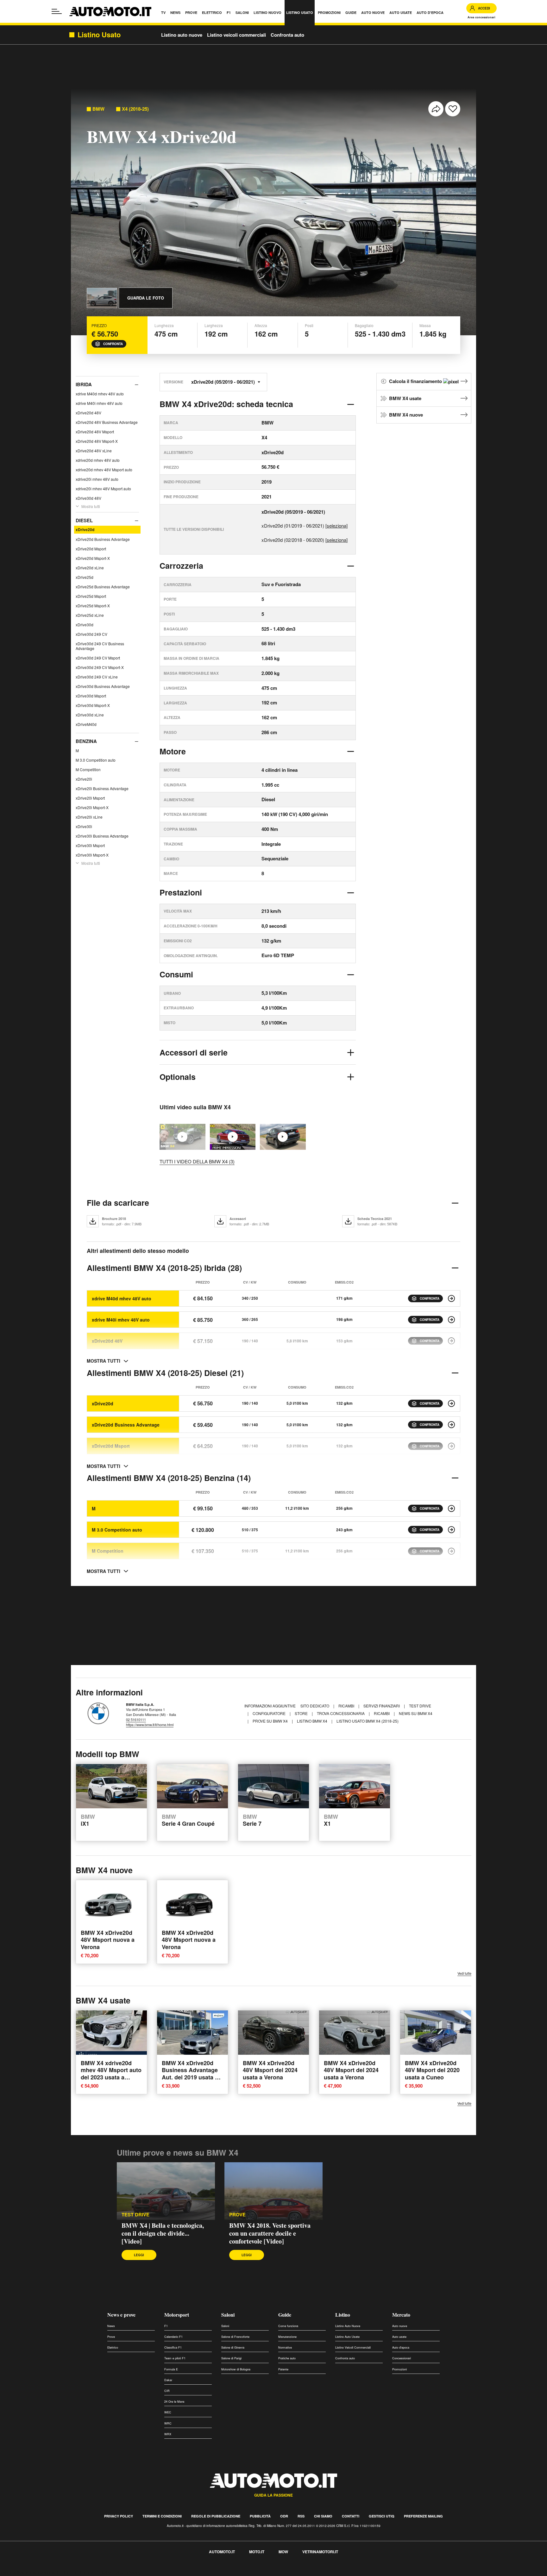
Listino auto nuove (182, 35)
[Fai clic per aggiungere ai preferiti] (453, 109)
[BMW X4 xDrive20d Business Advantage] (451, 1425)
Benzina (86, 741)
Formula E (171, 2369)
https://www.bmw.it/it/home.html (150, 1725)
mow (283, 2552)
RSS (301, 2516)
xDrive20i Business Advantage (102, 788)
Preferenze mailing (423, 2516)
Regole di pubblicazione (216, 2516)
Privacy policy (119, 2516)
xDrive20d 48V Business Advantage (107, 422)
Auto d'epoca (401, 2347)
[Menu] (57, 11)
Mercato (401, 2315)
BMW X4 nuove (406, 415)
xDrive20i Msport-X (92, 807)
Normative (285, 2347)
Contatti (351, 2516)
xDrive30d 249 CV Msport (98, 658)
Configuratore (270, 1713)
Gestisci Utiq (382, 2516)
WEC (168, 2412)
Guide (285, 2315)
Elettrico (113, 2347)
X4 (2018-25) (135, 109)
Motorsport (177, 2315)
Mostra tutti (91, 506)
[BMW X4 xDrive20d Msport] (451, 1446)
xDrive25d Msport (91, 596)
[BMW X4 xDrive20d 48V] (451, 1341)
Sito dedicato (315, 1706)
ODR (284, 2516)
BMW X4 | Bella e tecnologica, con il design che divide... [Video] (163, 2233)
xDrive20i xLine (89, 817)
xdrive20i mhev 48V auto (97, 479)
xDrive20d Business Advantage (103, 539)
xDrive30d (85, 625)
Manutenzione (287, 2337)
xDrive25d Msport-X (93, 606)
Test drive (135, 2215)
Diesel (84, 520)
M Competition (88, 769)
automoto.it (222, 2552)
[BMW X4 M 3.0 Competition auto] (451, 1530)
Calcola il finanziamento (416, 381)
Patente (283, 2369)
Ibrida (84, 384)
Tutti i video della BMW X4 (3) (197, 1161)
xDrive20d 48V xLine (94, 451)
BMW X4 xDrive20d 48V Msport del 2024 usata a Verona (270, 2070)
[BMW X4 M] (451, 1508)
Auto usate (399, 2337)
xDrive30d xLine (90, 715)
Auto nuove (400, 2326)
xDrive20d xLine (90, 568)
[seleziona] (336, 526)
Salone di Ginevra (233, 2347)
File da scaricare (118, 1203)
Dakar (168, 2380)
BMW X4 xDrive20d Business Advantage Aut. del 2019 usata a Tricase (190, 2074)
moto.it (257, 2552)
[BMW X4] (283, 1137)
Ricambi (347, 1706)
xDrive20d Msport (91, 549)
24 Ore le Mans (174, 2402)
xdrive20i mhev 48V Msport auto (103, 489)
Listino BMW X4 (313, 1721)
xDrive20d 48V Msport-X (97, 441)
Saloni (228, 2315)
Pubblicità (260, 2516)
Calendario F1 (173, 2337)
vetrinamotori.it (320, 2552)
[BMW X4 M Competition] (451, 1551)
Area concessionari (481, 17)
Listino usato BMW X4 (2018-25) (368, 1721)
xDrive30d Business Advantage (103, 686)
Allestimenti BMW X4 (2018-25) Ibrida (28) (164, 1268)
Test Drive (420, 1706)
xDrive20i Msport (90, 798)
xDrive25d (85, 577)
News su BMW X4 (416, 1713)
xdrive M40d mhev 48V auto (100, 394)
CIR (167, 2391)
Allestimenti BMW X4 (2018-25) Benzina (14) (169, 1478)
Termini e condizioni (162, 2516)
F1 (166, 2326)
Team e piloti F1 (175, 2358)
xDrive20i (84, 779)
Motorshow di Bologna (236, 2369)
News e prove (121, 2315)
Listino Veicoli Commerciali (353, 2347)
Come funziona (288, 2326)
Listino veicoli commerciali (236, 35)
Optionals (178, 1077)
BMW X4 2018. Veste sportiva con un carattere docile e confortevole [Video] (270, 2233)
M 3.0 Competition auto (96, 760)
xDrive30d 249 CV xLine (97, 677)
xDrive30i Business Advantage (102, 836)
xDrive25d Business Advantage (103, 587)
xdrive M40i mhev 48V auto (99, 403)
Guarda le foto (146, 298)
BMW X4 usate (405, 398)
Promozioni (399, 2369)
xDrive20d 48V (88, 413)
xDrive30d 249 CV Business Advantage (100, 646)
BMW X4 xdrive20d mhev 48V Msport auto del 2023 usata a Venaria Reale (111, 2074)
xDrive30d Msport (91, 696)
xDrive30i (84, 826)
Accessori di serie (194, 1052)
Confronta (113, 344)
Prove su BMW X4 (271, 1721)
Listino (343, 2315)
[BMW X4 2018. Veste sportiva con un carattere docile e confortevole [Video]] (233, 1137)
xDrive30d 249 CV (91, 634)
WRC (168, 2423)
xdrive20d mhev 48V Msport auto (104, 470)
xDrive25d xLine (90, 615)
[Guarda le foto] (102, 298)
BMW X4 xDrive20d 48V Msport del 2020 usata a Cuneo (432, 2070)
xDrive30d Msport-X (93, 705)
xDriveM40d (86, 724)
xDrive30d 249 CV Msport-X (100, 667)
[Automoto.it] (110, 12)
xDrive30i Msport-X (92, 855)
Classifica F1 (173, 2347)
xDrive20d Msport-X (93, 558)
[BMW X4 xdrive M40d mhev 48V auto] (451, 1298)
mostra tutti (104, 1361)
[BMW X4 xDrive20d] (451, 1403)
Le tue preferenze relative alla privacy (99, 2572)
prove (237, 2215)
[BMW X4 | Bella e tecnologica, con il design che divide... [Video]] (166, 2191)
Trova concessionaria (341, 1713)
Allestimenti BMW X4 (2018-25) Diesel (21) (165, 1373)
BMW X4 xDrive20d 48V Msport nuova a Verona (108, 1940)
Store (302, 1713)
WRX (168, 2434)
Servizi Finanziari (382, 1706)
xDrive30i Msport (90, 845)
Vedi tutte (464, 1973)
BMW (98, 109)
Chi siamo (323, 2516)
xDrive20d (85, 529)
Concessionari (402, 2358)
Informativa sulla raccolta (28, 2572)
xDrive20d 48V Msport (95, 432)
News (111, 2326)
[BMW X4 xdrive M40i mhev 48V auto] (451, 1320)
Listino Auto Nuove (348, 2326)
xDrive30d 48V (88, 498)
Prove (111, 2337)
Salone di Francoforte (235, 2337)
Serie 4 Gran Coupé (188, 1821)
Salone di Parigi (231, 2358)
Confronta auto (287, 35)
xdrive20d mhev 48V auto (98, 460)
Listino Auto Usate (347, 2337)
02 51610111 (136, 1719)
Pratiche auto (287, 2358)
